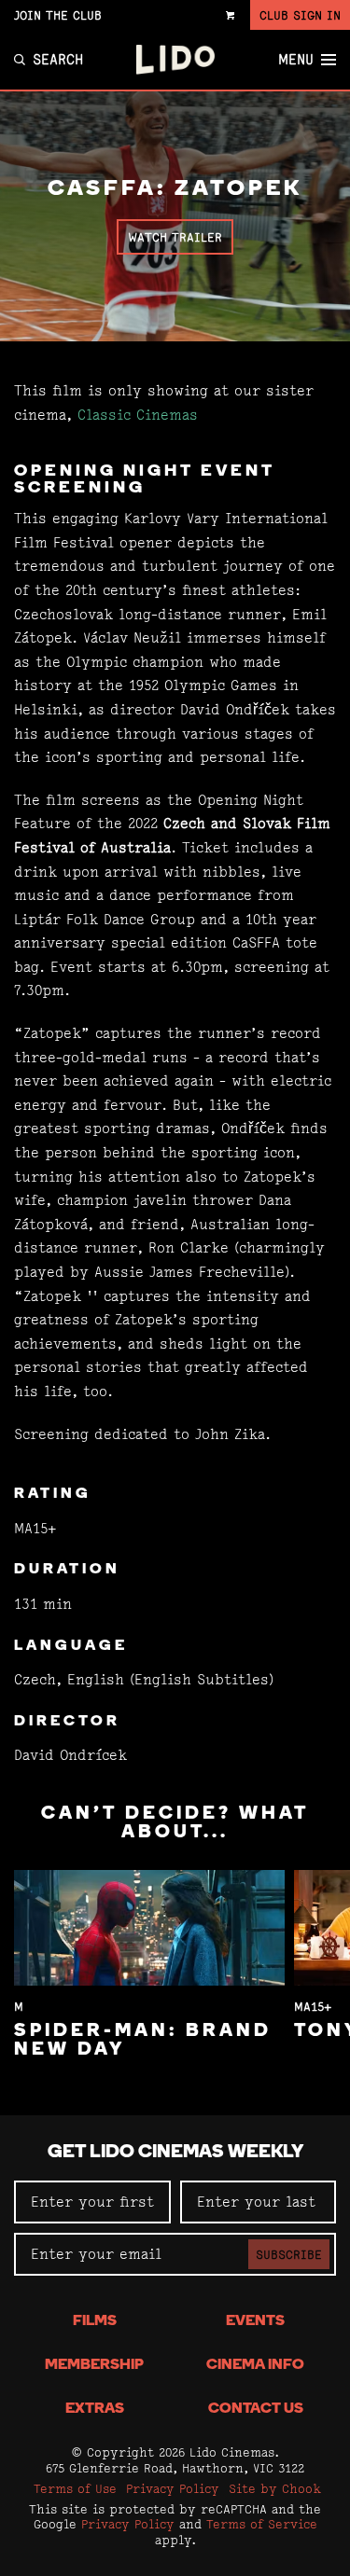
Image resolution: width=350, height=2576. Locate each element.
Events (255, 2321)
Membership (94, 2365)
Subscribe (289, 2254)
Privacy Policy (173, 2488)
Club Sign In (300, 15)
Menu (296, 60)
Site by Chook (275, 2488)
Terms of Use (75, 2488)
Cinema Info (255, 2365)
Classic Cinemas (138, 415)
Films (95, 2321)
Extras (95, 2409)
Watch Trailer (175, 237)
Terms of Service (262, 2524)
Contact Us (256, 2409)
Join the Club (58, 15)
